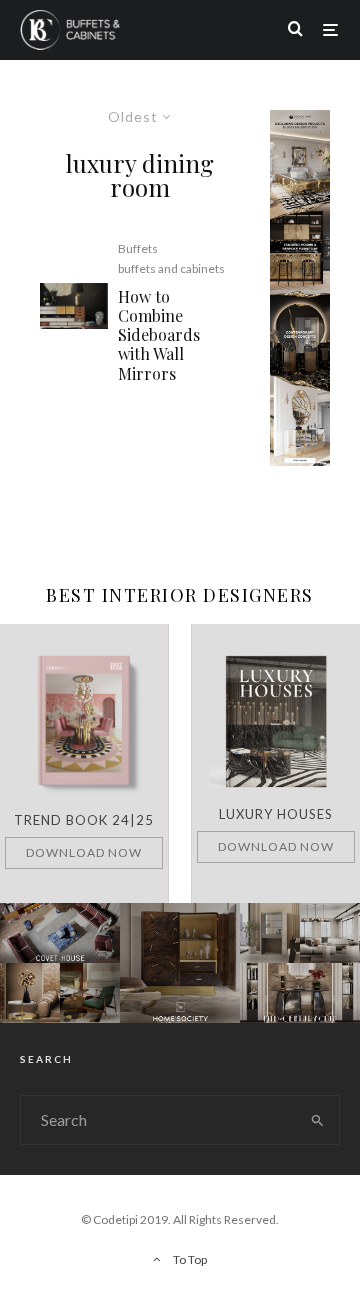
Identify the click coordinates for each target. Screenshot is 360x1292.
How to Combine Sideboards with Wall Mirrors (159, 335)
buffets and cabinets (171, 268)
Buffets (138, 248)
